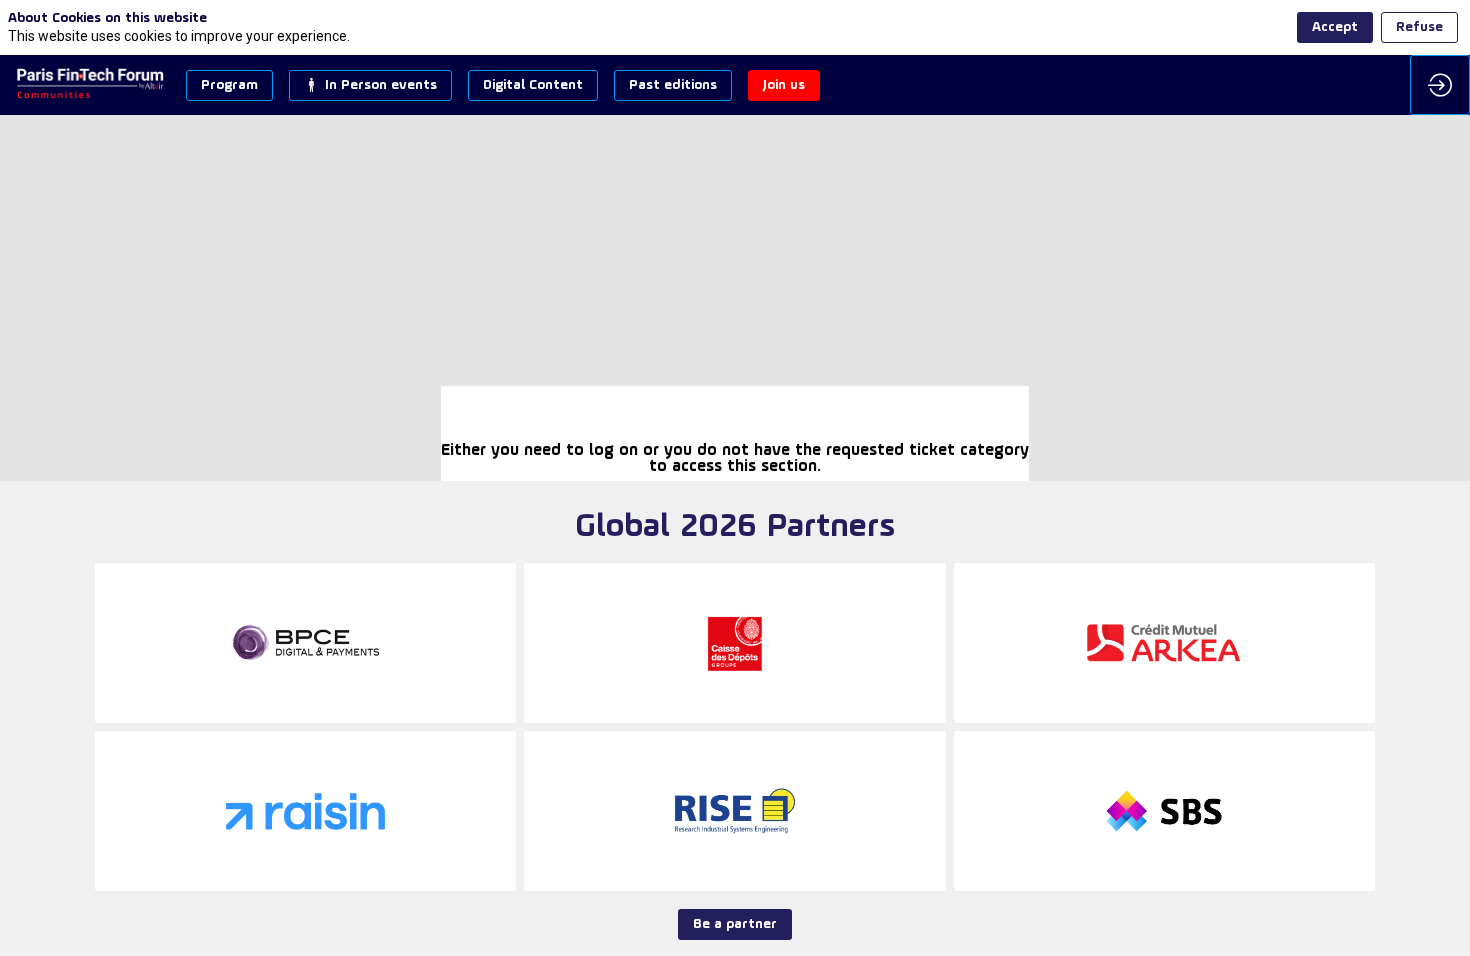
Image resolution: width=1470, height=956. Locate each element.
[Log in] (1440, 85)
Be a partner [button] (735, 924)
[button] (229, 85)
